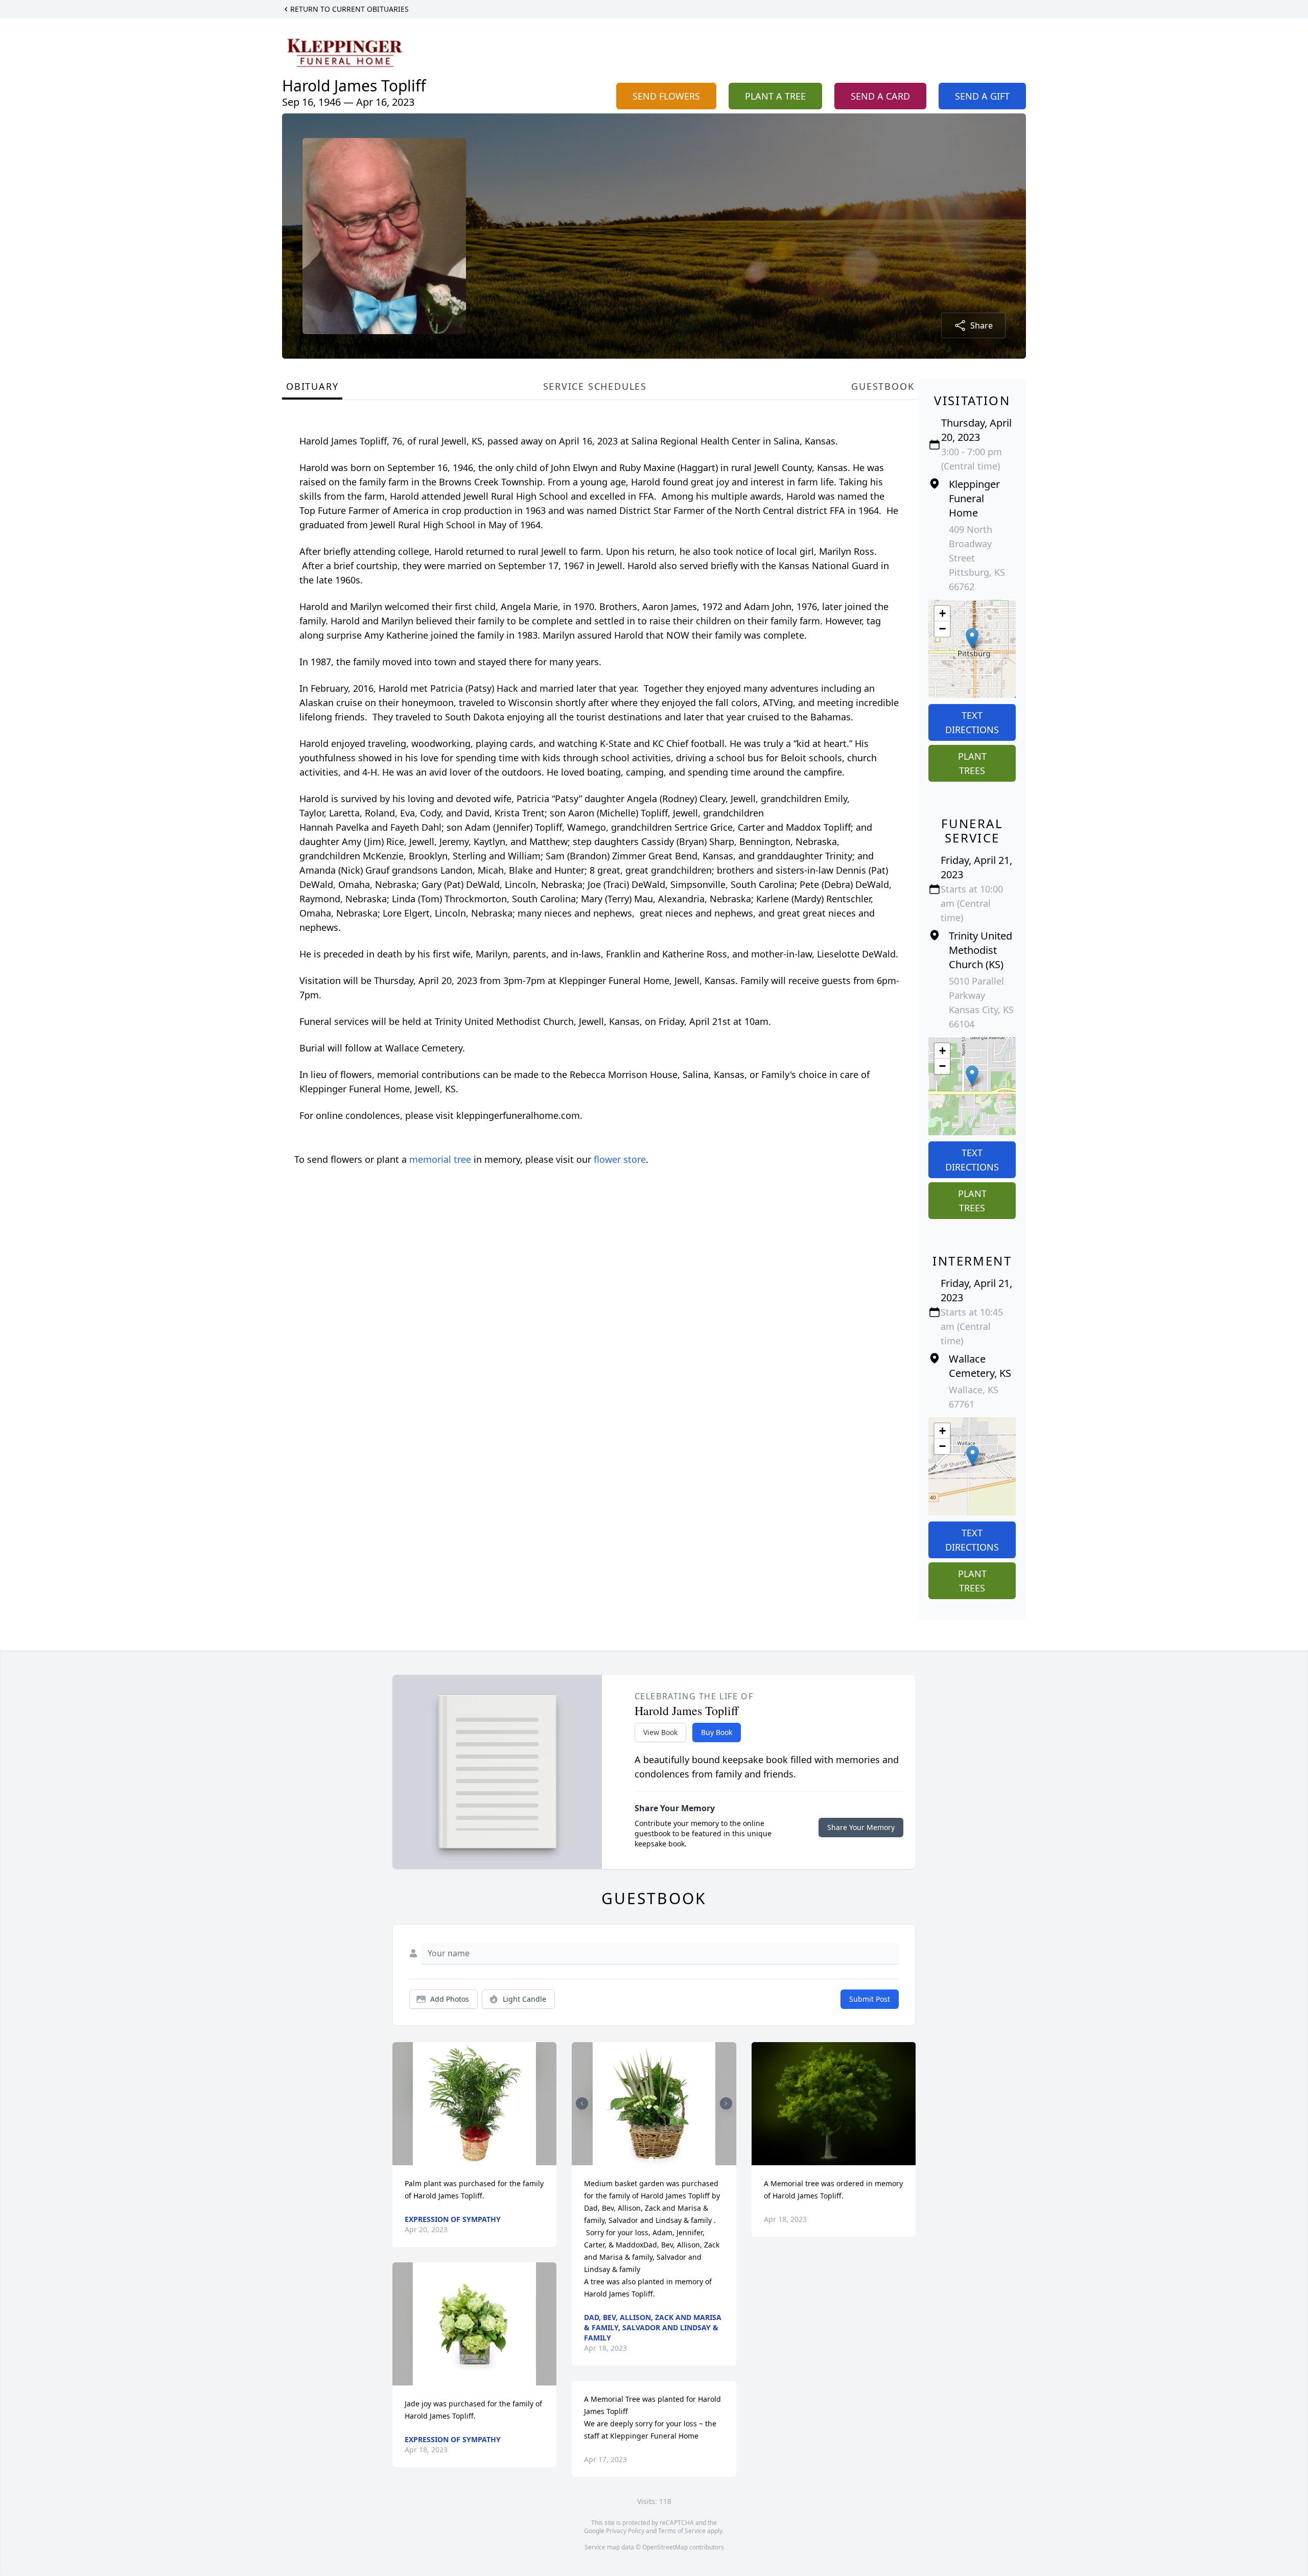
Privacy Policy (625, 2531)
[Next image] (726, 2103)
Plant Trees (972, 763)
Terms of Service (682, 2531)
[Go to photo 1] (651, 2159)
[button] (972, 638)
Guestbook (883, 386)
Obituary (312, 386)
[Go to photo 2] (657, 2159)
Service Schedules (595, 386)
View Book (660, 1732)
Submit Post (870, 1999)
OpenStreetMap (665, 2547)
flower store (620, 1159)
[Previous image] (582, 2103)
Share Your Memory (861, 1827)
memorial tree (440, 1159)
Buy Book (717, 1732)
